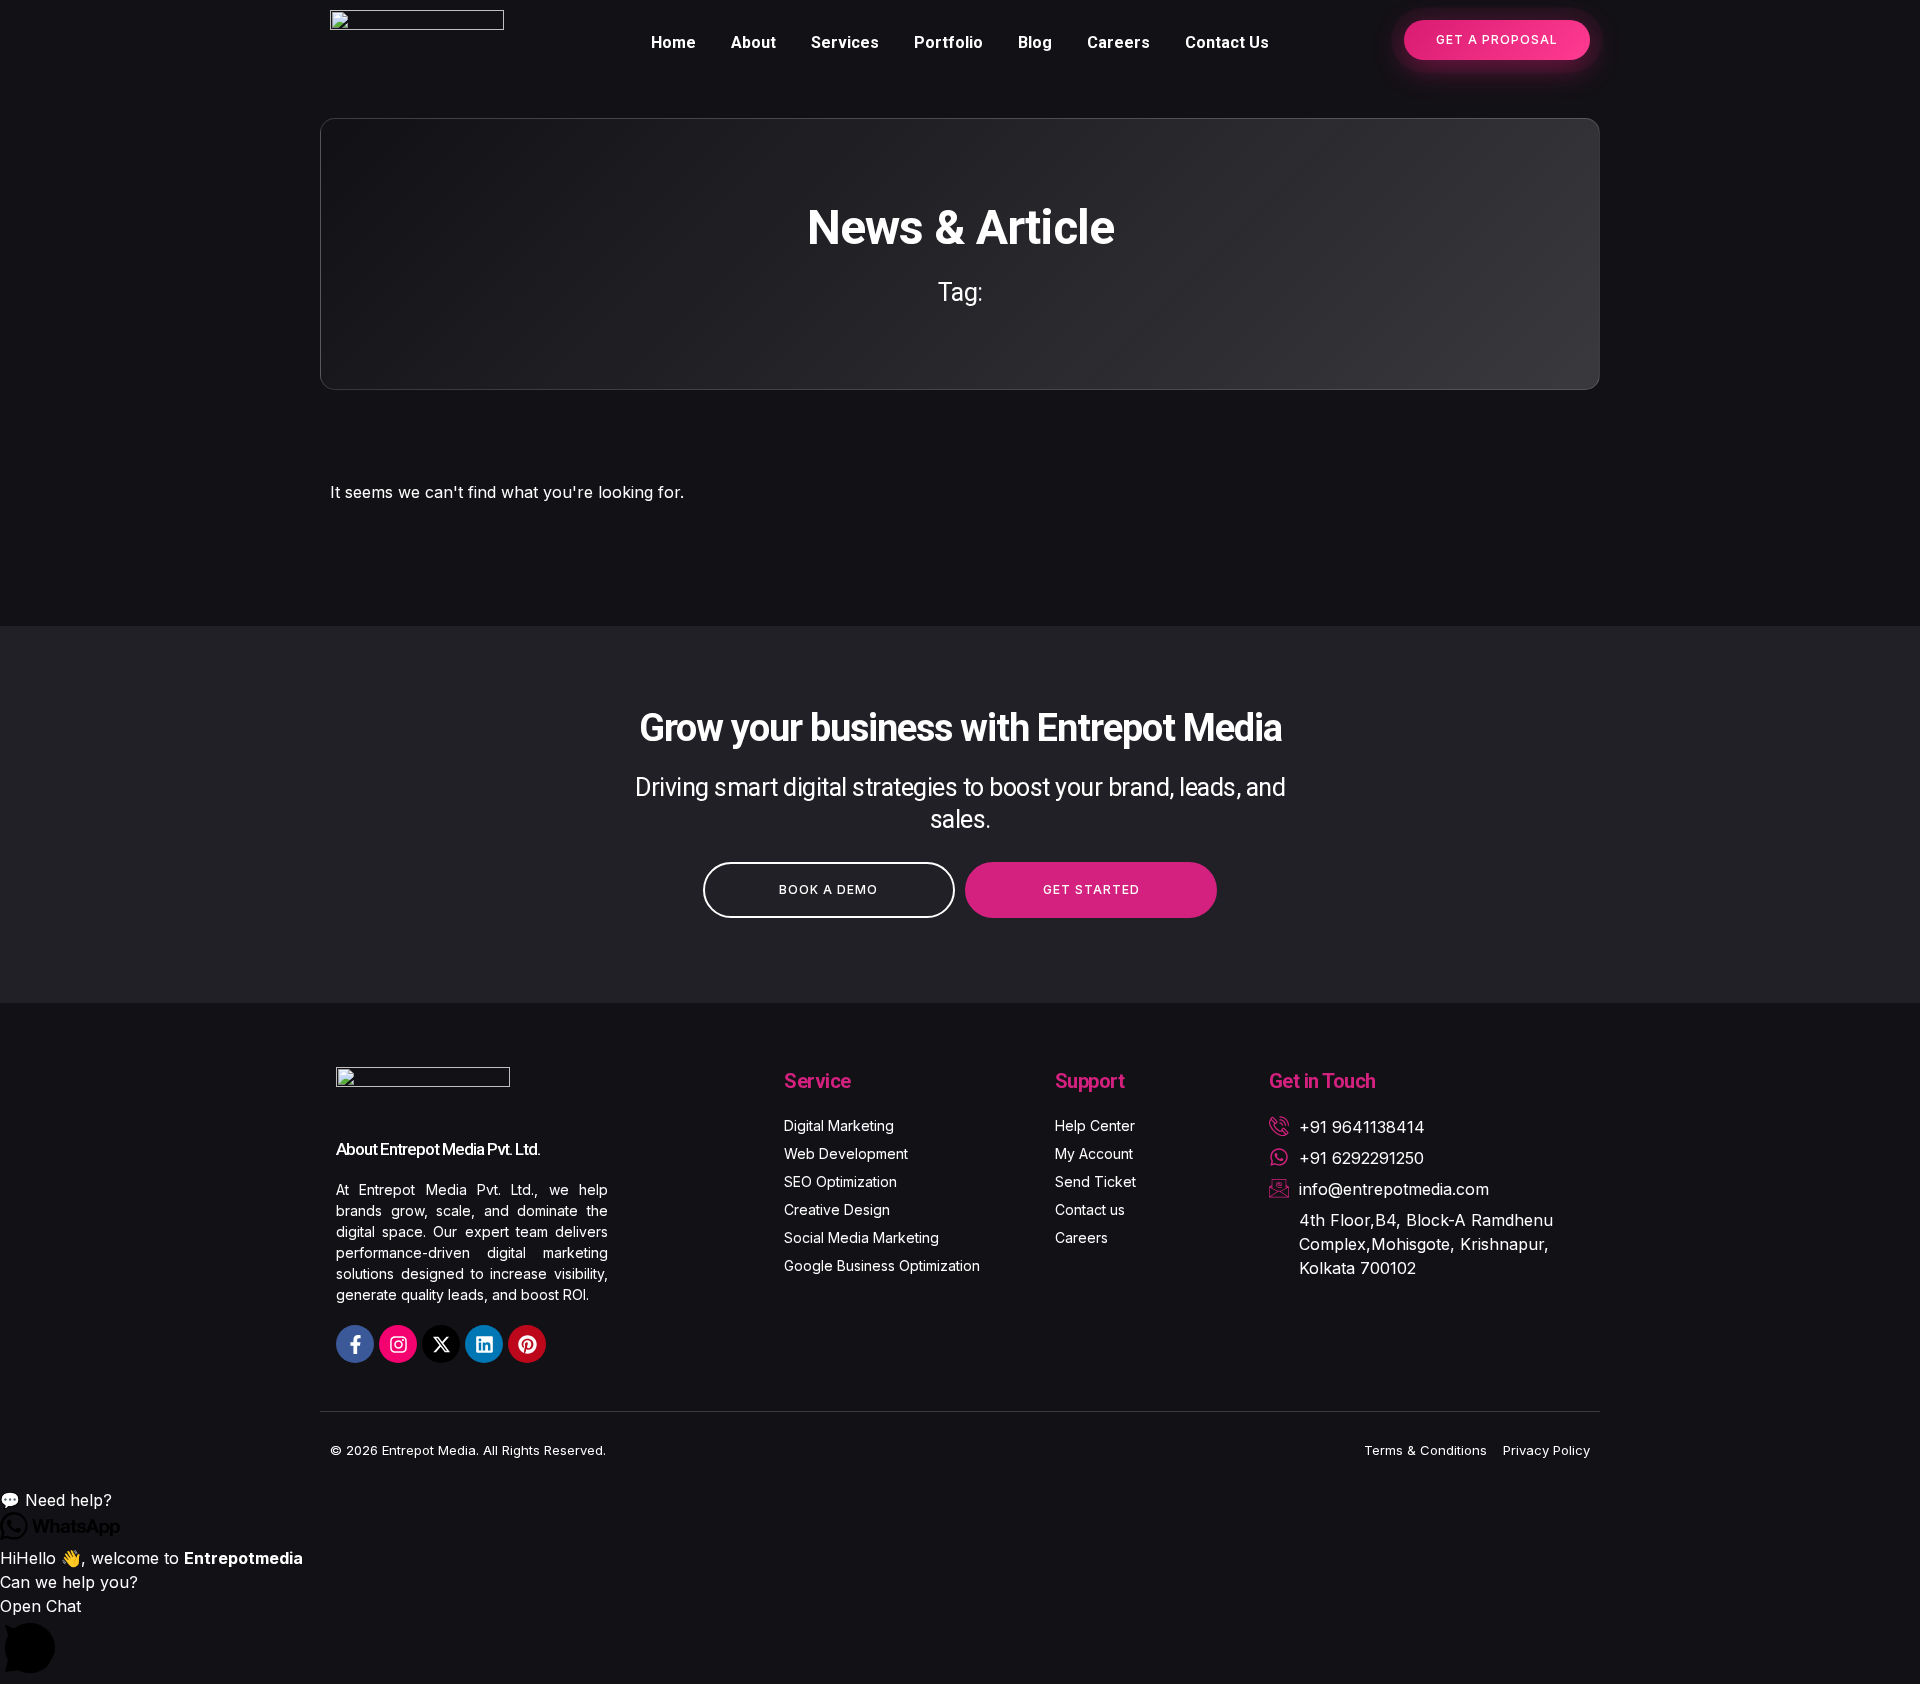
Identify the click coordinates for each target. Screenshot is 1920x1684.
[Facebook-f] (355, 1344)
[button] (960, 1500)
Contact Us (1227, 42)
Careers (1118, 42)
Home (673, 42)
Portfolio (948, 42)
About (753, 42)
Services (845, 42)
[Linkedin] (484, 1344)
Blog (1035, 42)
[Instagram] (398, 1344)
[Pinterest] (527, 1344)
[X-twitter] (441, 1344)
